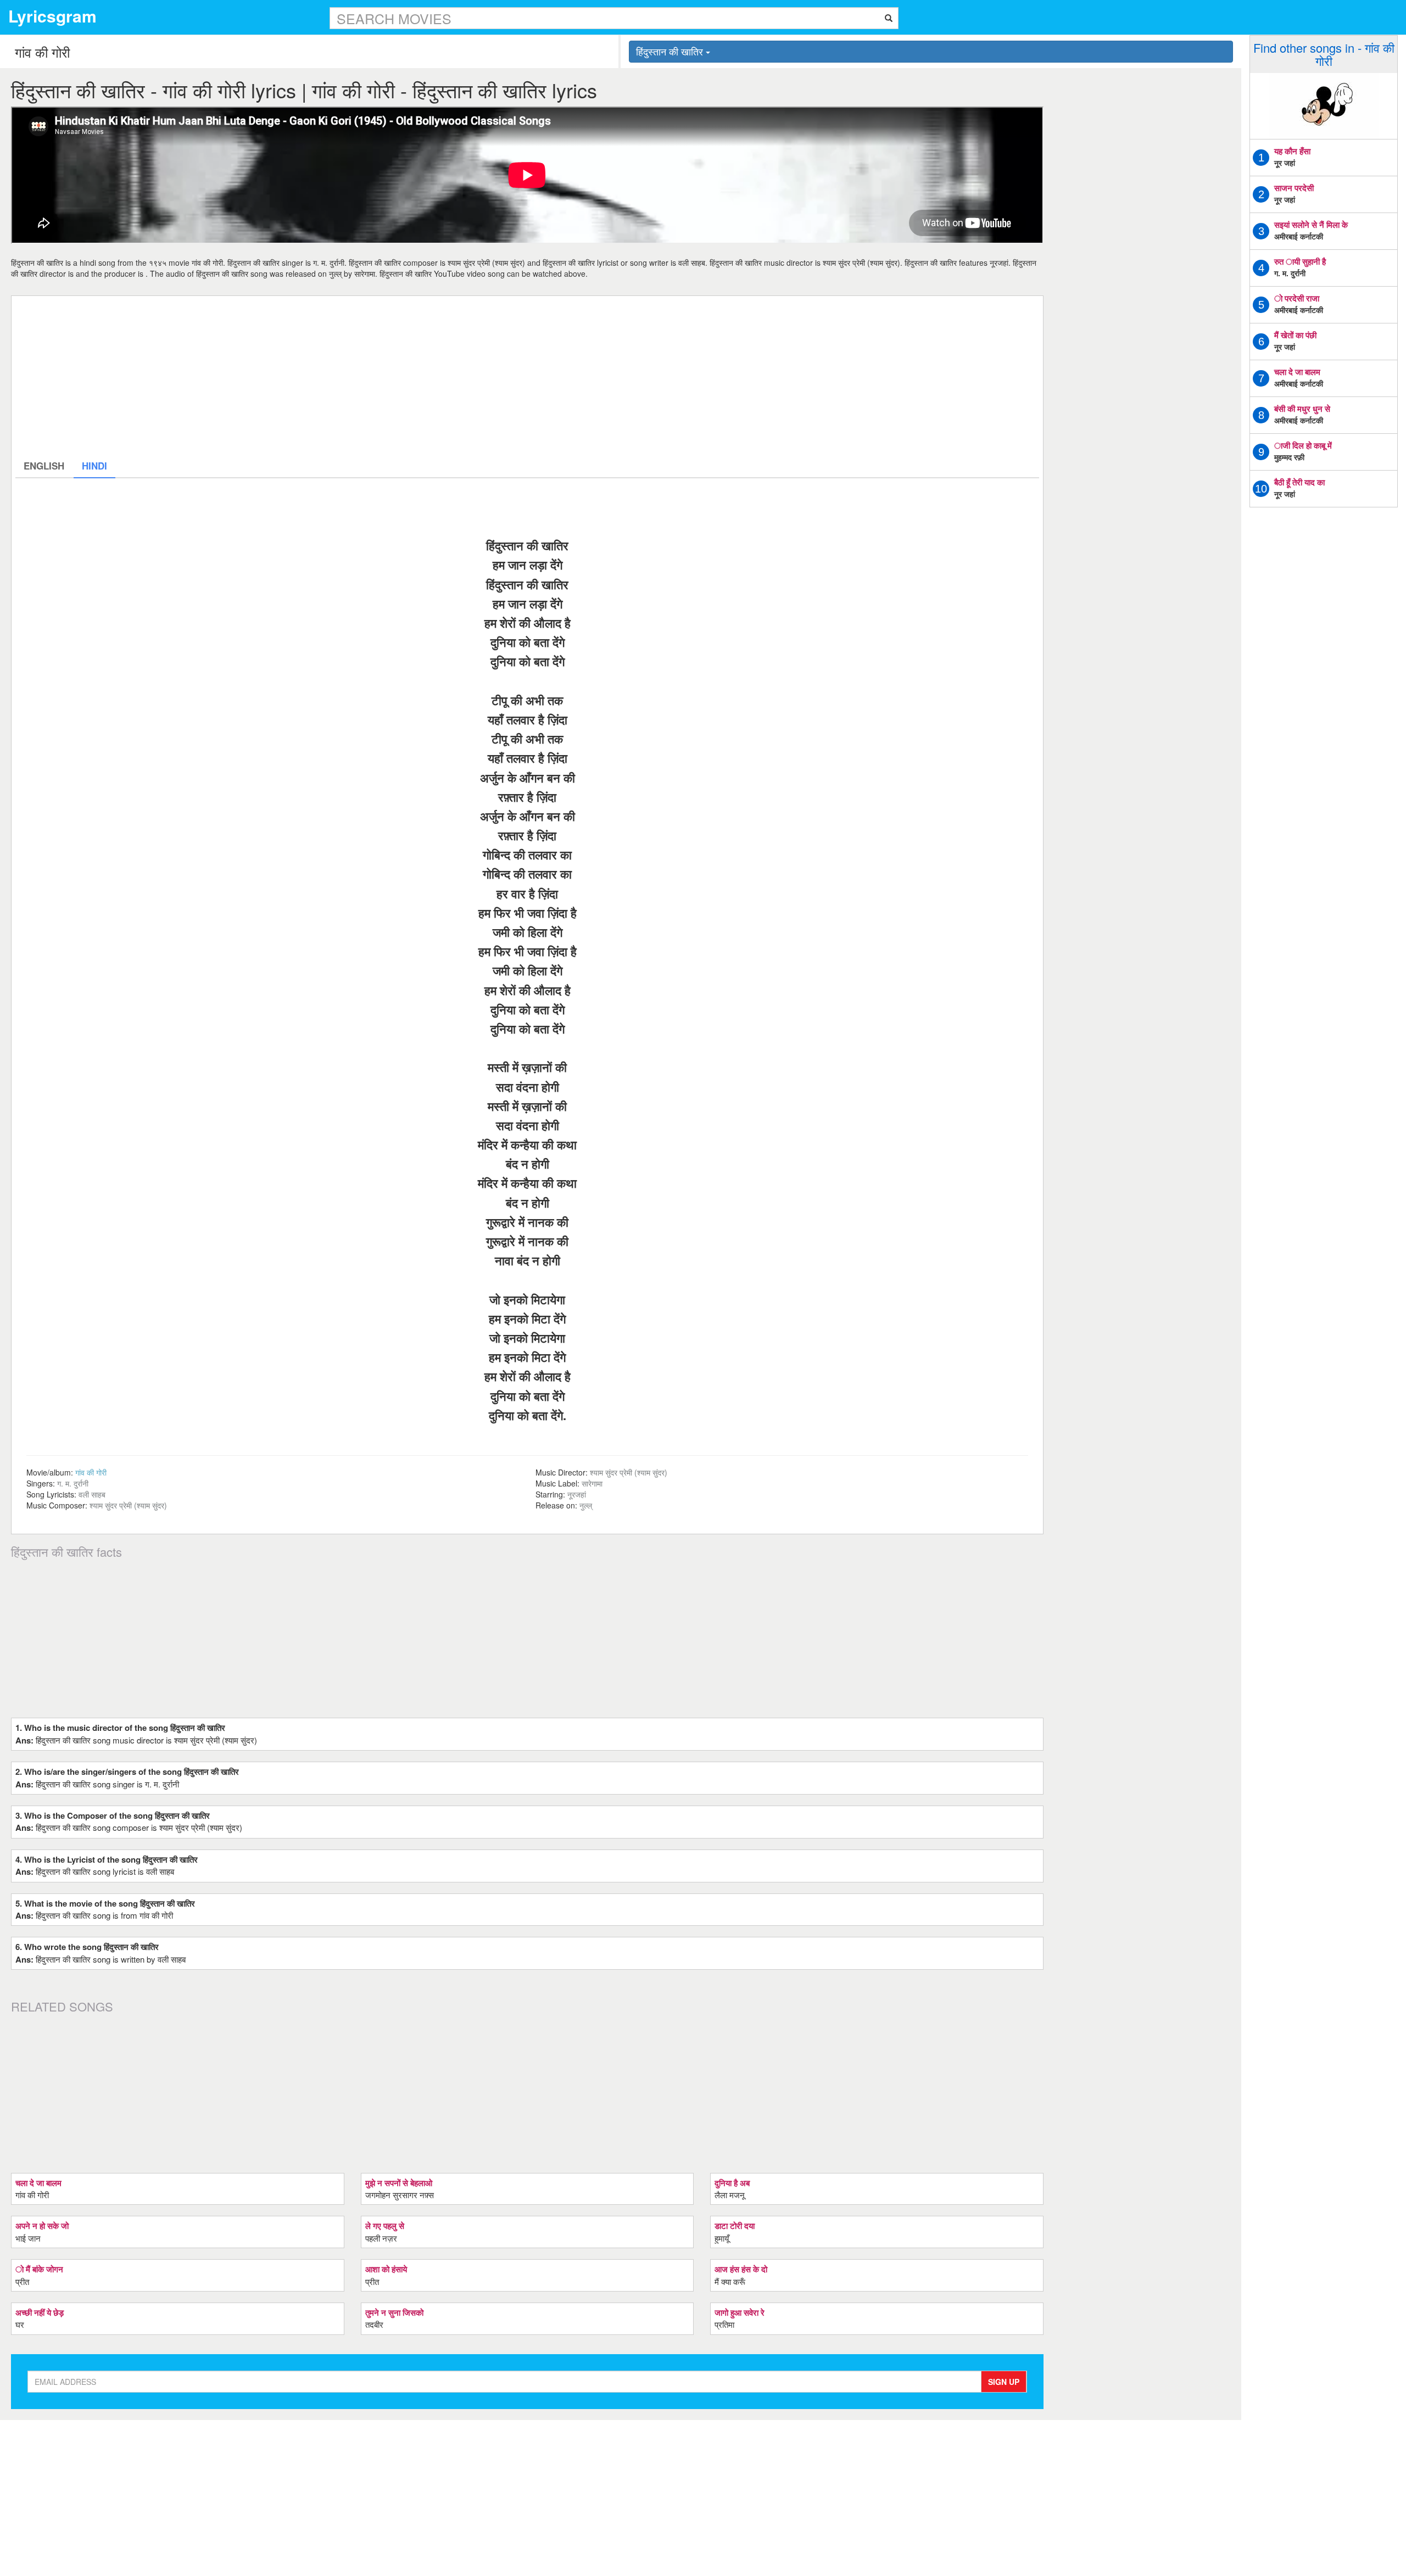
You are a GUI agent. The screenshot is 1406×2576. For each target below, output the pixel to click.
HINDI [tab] (94, 466)
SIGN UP (1004, 2382)
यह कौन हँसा (1292, 151)
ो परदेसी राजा (1297, 298)
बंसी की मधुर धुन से (1302, 409)
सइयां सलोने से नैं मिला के (1311, 225)
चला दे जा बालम (1297, 372)
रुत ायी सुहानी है (1300, 261)
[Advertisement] (345, 377)
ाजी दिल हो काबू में (1303, 445)
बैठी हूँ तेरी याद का (1299, 482)
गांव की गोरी (91, 1472)
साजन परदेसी (1294, 188)
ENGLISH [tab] (44, 466)
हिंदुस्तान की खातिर (671, 51)
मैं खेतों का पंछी (1295, 335)
